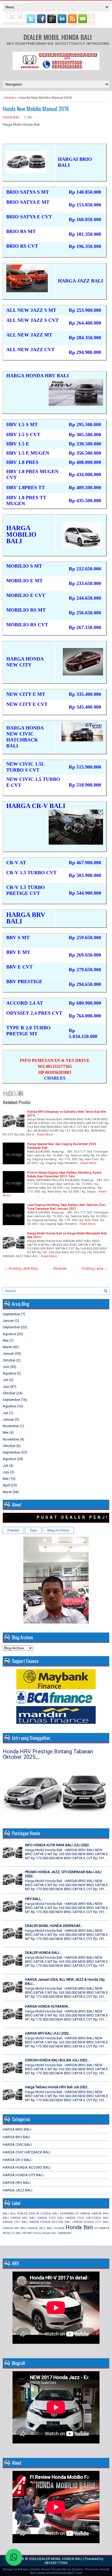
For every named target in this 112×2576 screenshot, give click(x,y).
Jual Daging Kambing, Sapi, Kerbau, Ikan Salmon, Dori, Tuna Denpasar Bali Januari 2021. (66, 1207)
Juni (6, 1367)
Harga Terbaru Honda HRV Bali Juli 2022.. (57, 2087)
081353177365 (56, 2563)
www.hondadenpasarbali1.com (60, 2573)
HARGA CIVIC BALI (17, 2145)
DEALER (22, 2214)
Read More (45, 1134)
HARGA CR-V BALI (17, 2160)
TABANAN (64, 2233)
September (11, 1314)
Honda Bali (11, 117)
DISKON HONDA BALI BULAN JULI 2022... (57, 2060)
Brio (13, 2214)
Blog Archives (58, 1530)
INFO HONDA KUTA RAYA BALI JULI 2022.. (58, 1845)
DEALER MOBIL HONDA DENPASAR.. (54, 1926)
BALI (6, 2214)
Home (9, 98)
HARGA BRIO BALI (17, 2129)
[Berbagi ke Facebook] (21, 1093)
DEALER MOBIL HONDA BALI (57, 37)
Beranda (60, 1268)
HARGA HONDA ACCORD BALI (27, 2167)
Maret (7, 1347)
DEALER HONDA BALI (44, 2214)
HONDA (59, 2228)
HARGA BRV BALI (16, 2137)
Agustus (9, 1334)
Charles (77, 2569)
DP (77, 2214)
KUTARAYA (102, 2228)
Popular (13, 1530)
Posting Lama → (95, 1268)
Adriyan (23, 2569)
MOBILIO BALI (12, 2233)
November (11, 1426)
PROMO (28, 2233)
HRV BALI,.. (34, 1899)
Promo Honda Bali (45, 2233)
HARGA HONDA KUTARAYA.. (47, 2006)
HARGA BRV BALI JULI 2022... (48, 2033)
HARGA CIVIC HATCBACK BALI (27, 2152)
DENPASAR (67, 2214)
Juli (5, 1380)
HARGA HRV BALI (17, 2183)
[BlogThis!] (10, 1093)
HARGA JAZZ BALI (18, 2190)
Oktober (9, 1360)
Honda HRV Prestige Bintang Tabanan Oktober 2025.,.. (48, 1754)
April (6, 1485)
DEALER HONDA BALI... (43, 1953)
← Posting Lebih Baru (21, 1268)
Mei (6, 1340)
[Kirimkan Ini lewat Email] (5, 1093)
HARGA (85, 2214)
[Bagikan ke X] (15, 1093)
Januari (8, 1321)
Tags (33, 1530)
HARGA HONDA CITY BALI (23, 2175)
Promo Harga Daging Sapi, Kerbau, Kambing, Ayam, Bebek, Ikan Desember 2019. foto (65, 1174)
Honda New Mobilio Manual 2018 (36, 109)
